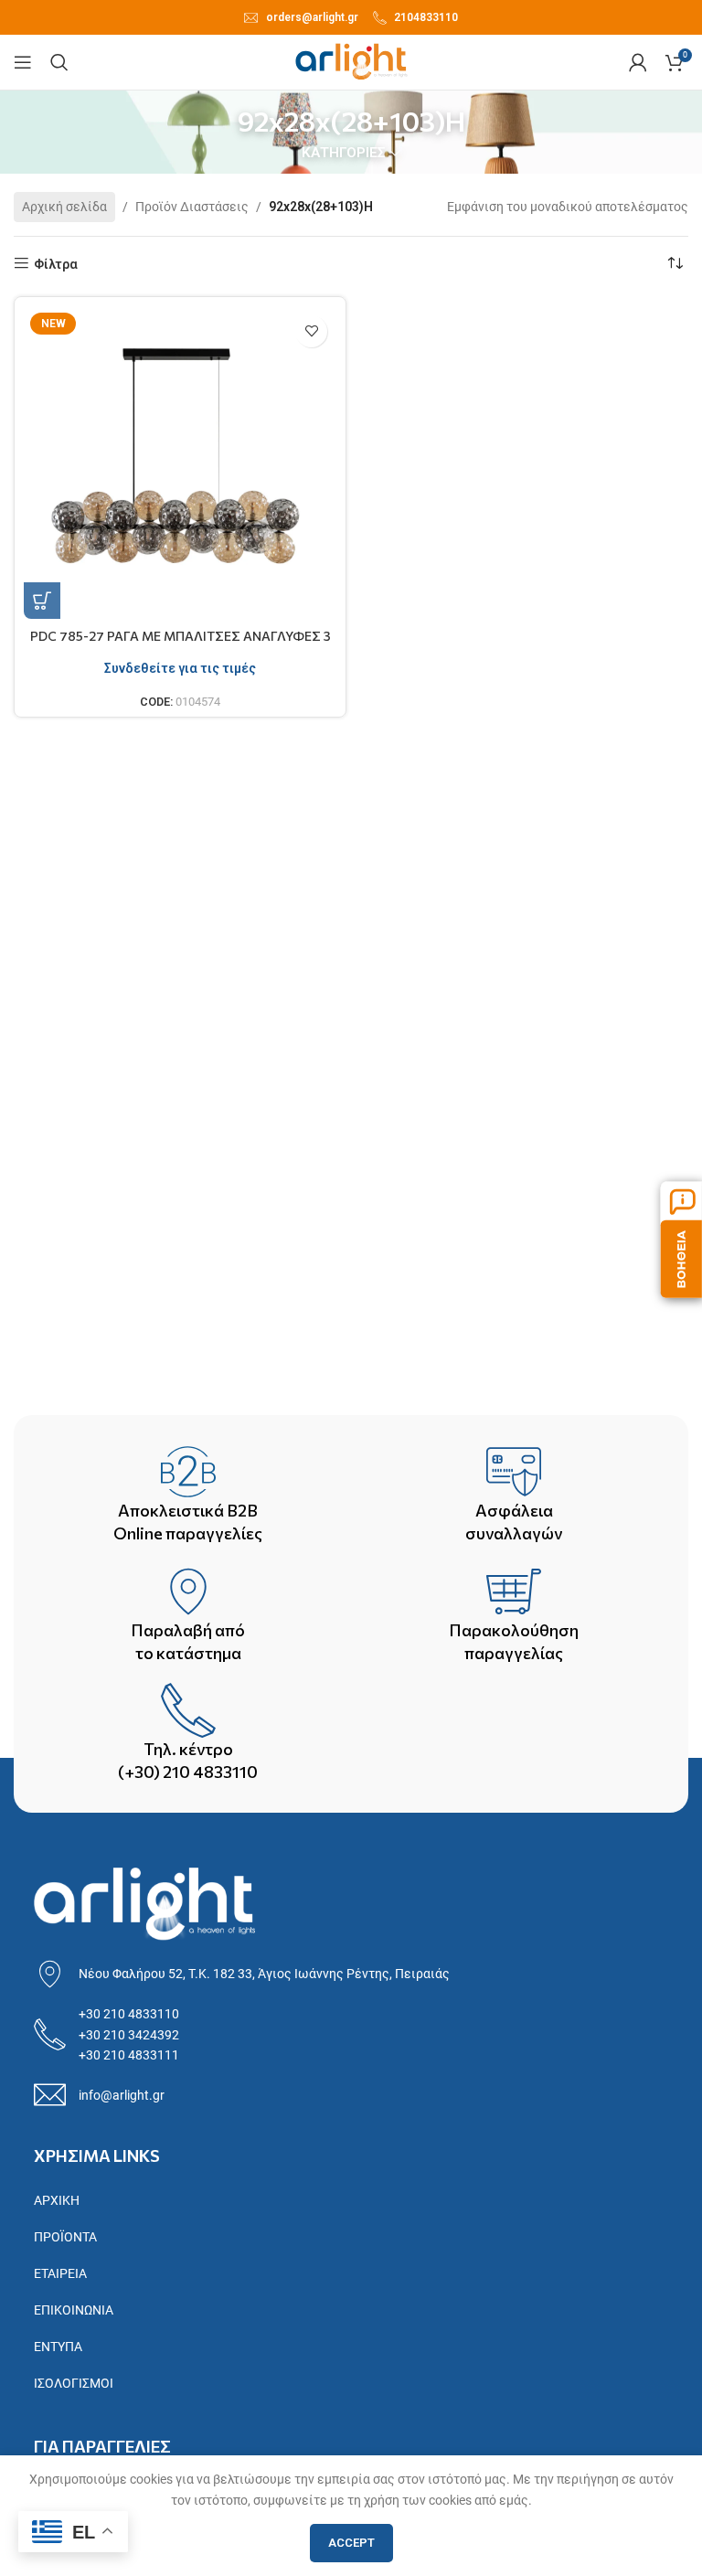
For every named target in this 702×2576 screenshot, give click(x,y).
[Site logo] (351, 61)
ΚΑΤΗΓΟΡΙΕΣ (344, 153)
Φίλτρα (56, 264)
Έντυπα (58, 2347)
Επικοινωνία (74, 2310)
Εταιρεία (60, 2273)
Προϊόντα (65, 2237)
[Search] (59, 62)
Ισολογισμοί (74, 2383)
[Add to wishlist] (311, 331)
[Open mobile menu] (23, 62)
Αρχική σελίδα (64, 207)
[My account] (638, 62)
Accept (351, 2543)
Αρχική (57, 2200)
